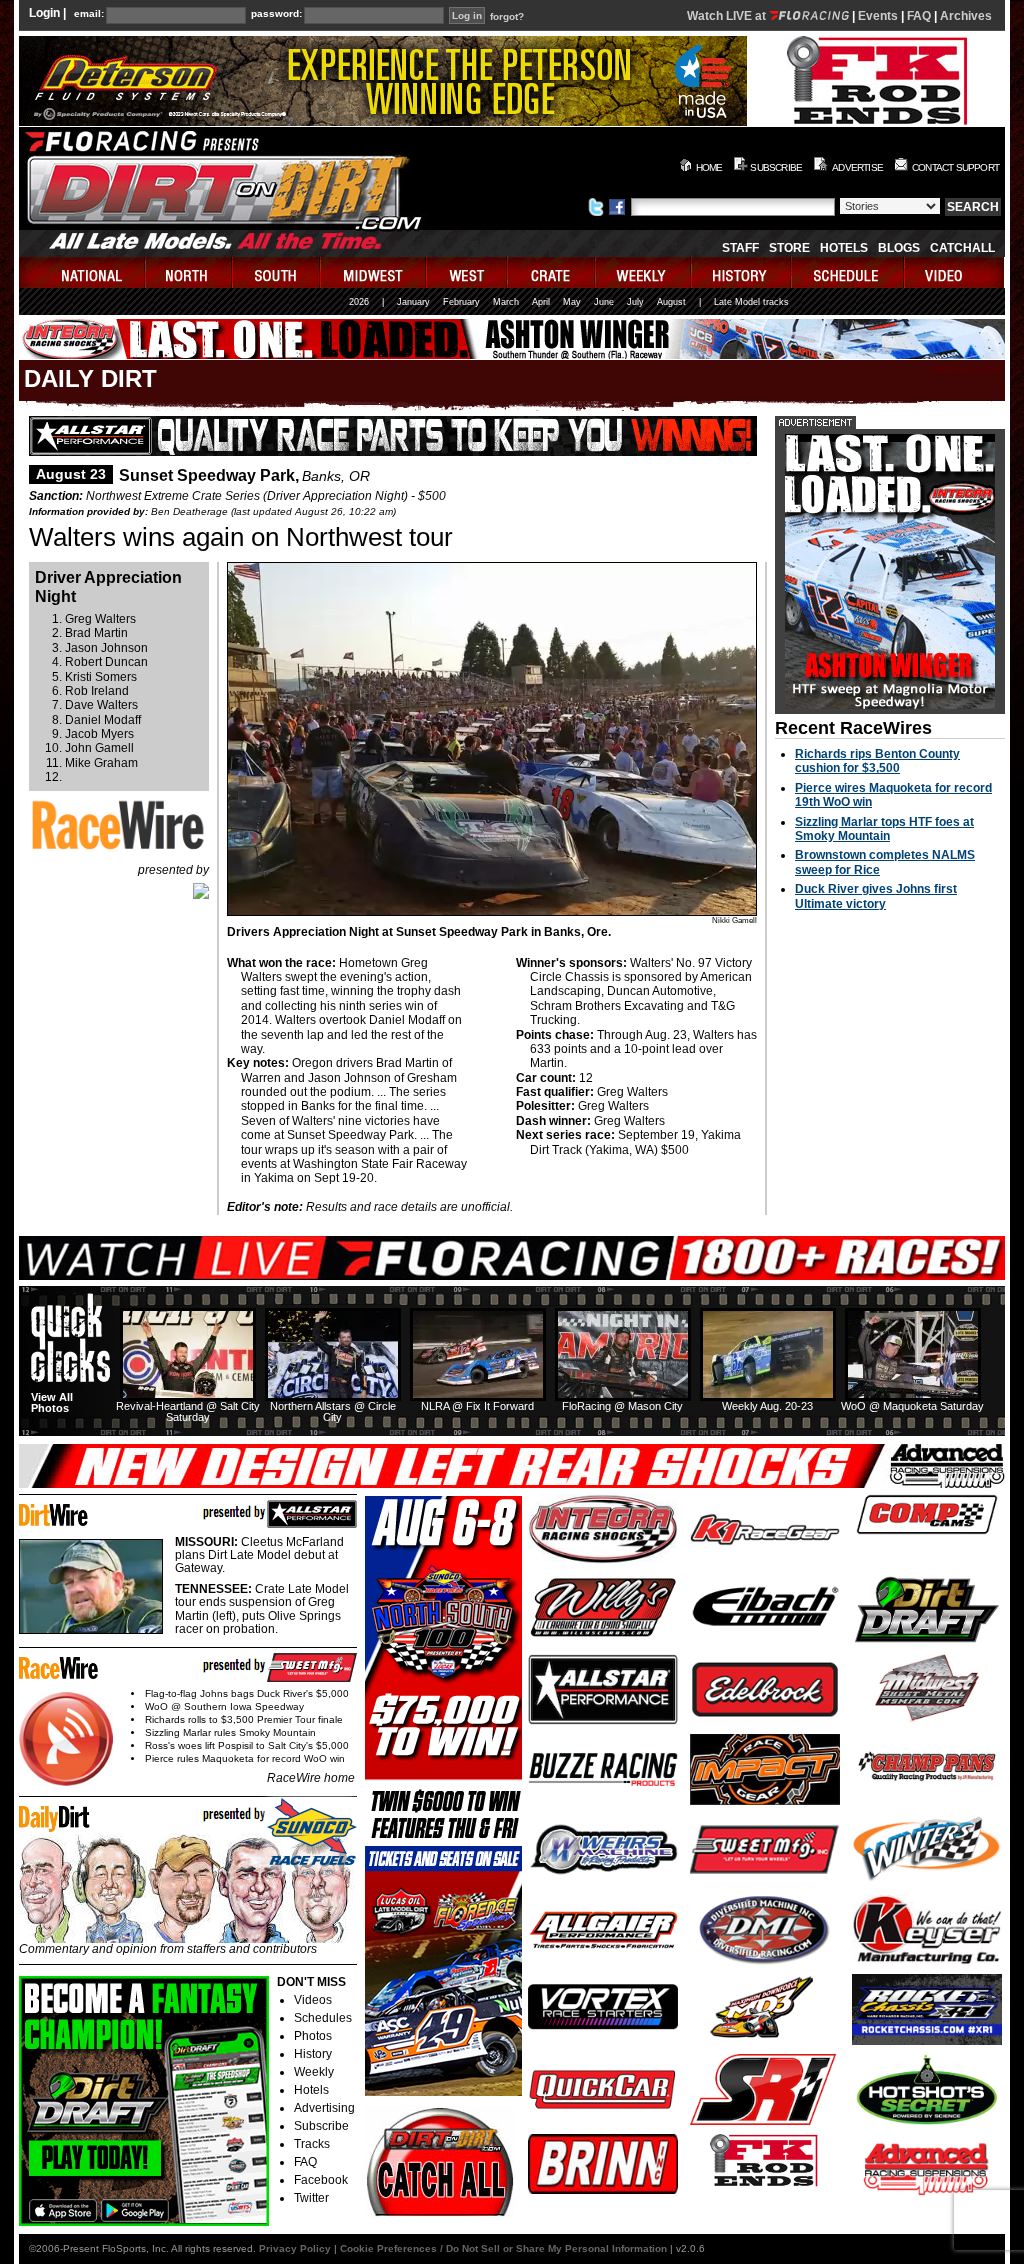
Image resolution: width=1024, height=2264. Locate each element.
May (572, 302)
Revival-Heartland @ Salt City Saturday (188, 1411)
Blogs (899, 248)
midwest (374, 272)
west (467, 272)
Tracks (312, 2144)
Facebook (321, 2180)
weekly (644, 272)
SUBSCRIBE (776, 167)
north (189, 272)
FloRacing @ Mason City (622, 1406)
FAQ (919, 16)
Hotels (844, 248)
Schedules (323, 2018)
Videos (313, 2000)
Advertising (324, 2108)
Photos (313, 2036)
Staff (740, 248)
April (541, 302)
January (413, 302)
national (82, 272)
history (742, 272)
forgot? (507, 17)
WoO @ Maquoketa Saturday (912, 1406)
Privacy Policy (295, 2248)
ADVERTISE (857, 167)
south (277, 272)
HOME (709, 167)
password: (276, 14)
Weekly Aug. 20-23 (767, 1406)
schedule (848, 272)
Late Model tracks (751, 302)
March (506, 302)
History (313, 2054)
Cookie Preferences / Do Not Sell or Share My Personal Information (503, 2248)
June (604, 302)
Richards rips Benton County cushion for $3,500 (877, 761)
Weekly (314, 2072)
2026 (359, 302)
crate (552, 272)
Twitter (311, 2198)
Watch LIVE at (728, 16)
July (635, 302)
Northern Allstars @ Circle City (333, 1411)
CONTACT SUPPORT (955, 167)
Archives (966, 16)
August (671, 302)
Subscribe (321, 2126)
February (461, 302)
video (954, 272)
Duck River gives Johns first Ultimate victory (876, 896)
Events (878, 16)
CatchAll (962, 248)
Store (789, 248)
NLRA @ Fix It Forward (477, 1406)
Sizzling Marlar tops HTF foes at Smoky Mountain (884, 829)
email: (89, 14)
